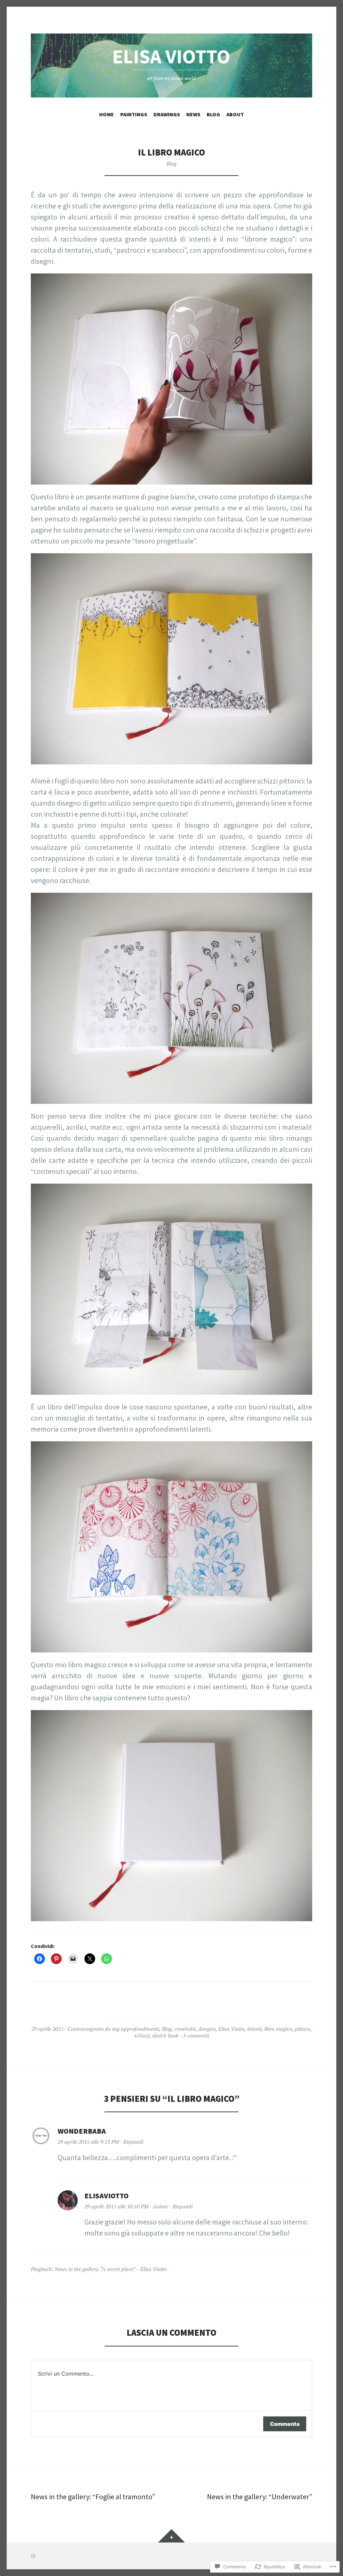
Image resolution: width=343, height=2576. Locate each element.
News (193, 114)
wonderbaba (82, 2131)
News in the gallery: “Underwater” (260, 2497)
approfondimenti (140, 2029)
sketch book (165, 2035)
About (235, 114)
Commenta (285, 2424)
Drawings (167, 114)
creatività (185, 2029)
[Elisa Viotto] (171, 66)
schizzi (142, 2035)
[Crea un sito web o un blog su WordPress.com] (33, 2556)
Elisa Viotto (231, 2029)
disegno (207, 2029)
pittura (303, 2029)
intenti (254, 2029)
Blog (213, 114)
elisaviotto (107, 2196)
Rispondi (133, 2142)
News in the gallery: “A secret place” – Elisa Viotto (111, 2269)
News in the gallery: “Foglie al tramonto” (93, 2497)
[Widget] (171, 2536)
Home (107, 114)
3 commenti (196, 2035)
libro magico (278, 2029)
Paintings (134, 114)
